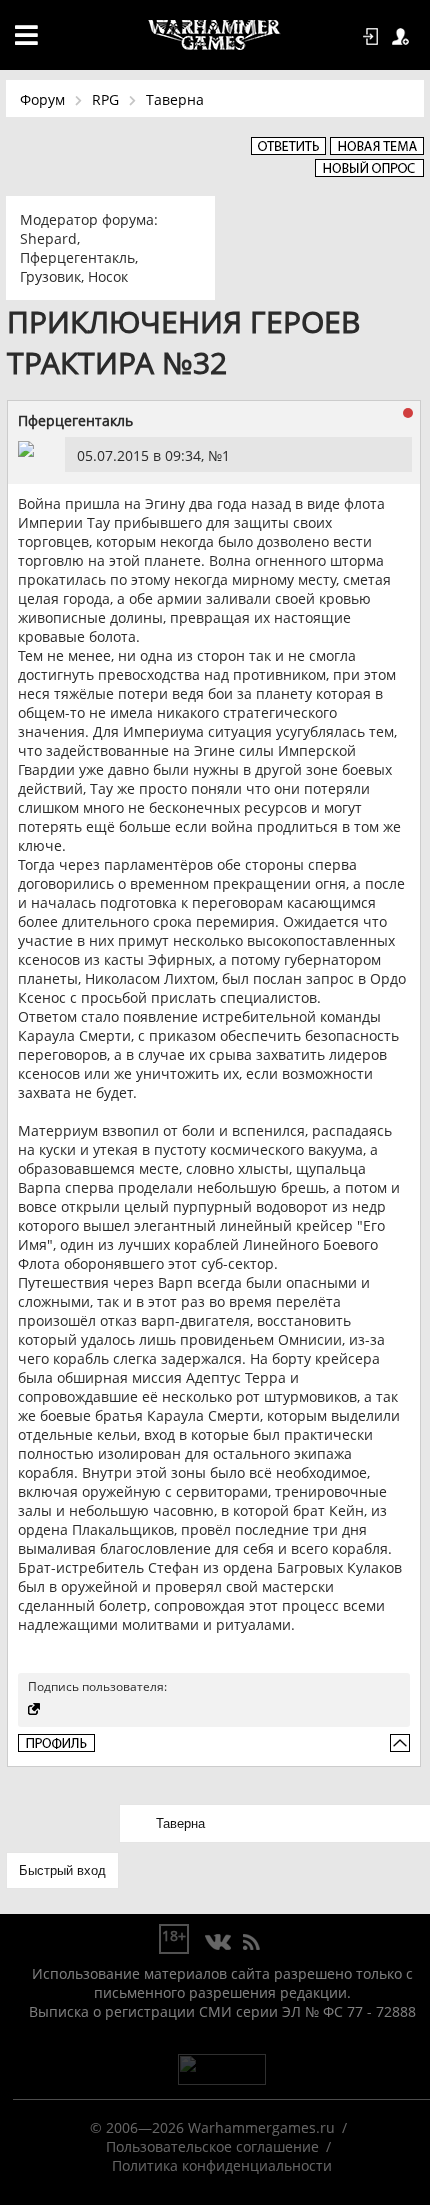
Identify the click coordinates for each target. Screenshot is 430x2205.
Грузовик (50, 276)
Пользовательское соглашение (212, 2146)
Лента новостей (251, 1943)
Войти (374, 37)
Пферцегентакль (77, 257)
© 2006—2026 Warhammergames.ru (212, 2127)
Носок (108, 276)
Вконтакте (218, 1943)
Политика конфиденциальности (222, 2165)
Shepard (48, 238)
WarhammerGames (215, 35)
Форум (42, 99)
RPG (105, 99)
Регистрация (404, 37)
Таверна (175, 99)
